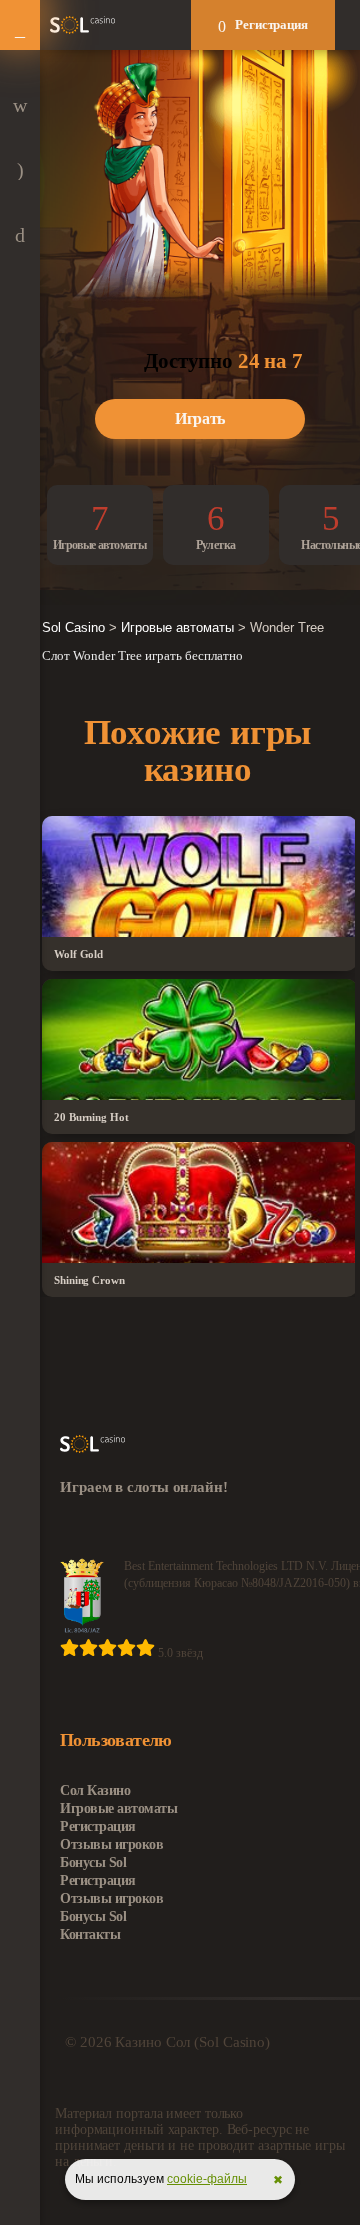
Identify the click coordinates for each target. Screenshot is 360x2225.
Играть (200, 418)
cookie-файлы (207, 2179)
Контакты (90, 1934)
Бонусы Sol (93, 1862)
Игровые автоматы (118, 1808)
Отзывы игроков (111, 1844)
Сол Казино (95, 1790)
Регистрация (271, 24)
